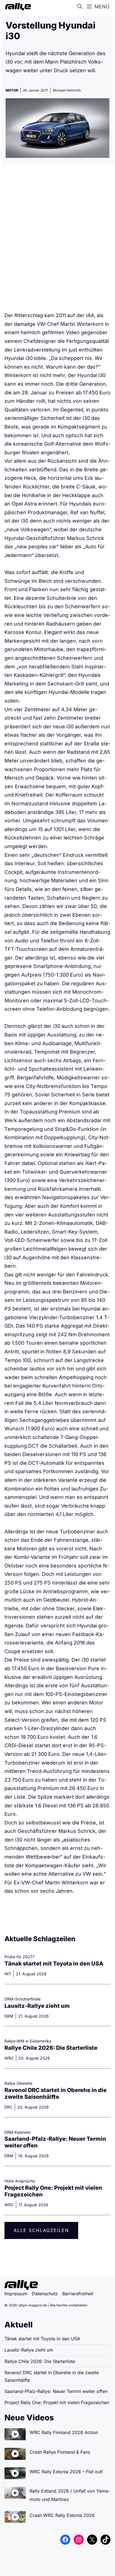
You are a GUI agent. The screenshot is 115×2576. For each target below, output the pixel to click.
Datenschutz (45, 2294)
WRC (9, 2058)
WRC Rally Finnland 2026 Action (64, 2432)
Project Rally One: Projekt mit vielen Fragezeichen (57, 2402)
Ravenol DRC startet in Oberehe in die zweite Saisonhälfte (56, 2093)
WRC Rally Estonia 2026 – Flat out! (66, 2472)
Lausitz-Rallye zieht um (37, 2006)
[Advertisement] (57, 240)
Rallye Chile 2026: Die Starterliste (51, 2048)
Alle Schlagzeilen (41, 2230)
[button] (81, 7)
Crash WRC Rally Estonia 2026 (62, 2515)
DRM (9, 2016)
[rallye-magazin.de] (17, 7)
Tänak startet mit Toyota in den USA (54, 1964)
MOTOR (12, 90)
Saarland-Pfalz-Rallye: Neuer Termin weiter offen (56, 2391)
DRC (9, 2107)
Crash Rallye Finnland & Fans (60, 2452)
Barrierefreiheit (78, 2294)
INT (8, 1974)
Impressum (16, 2294)
